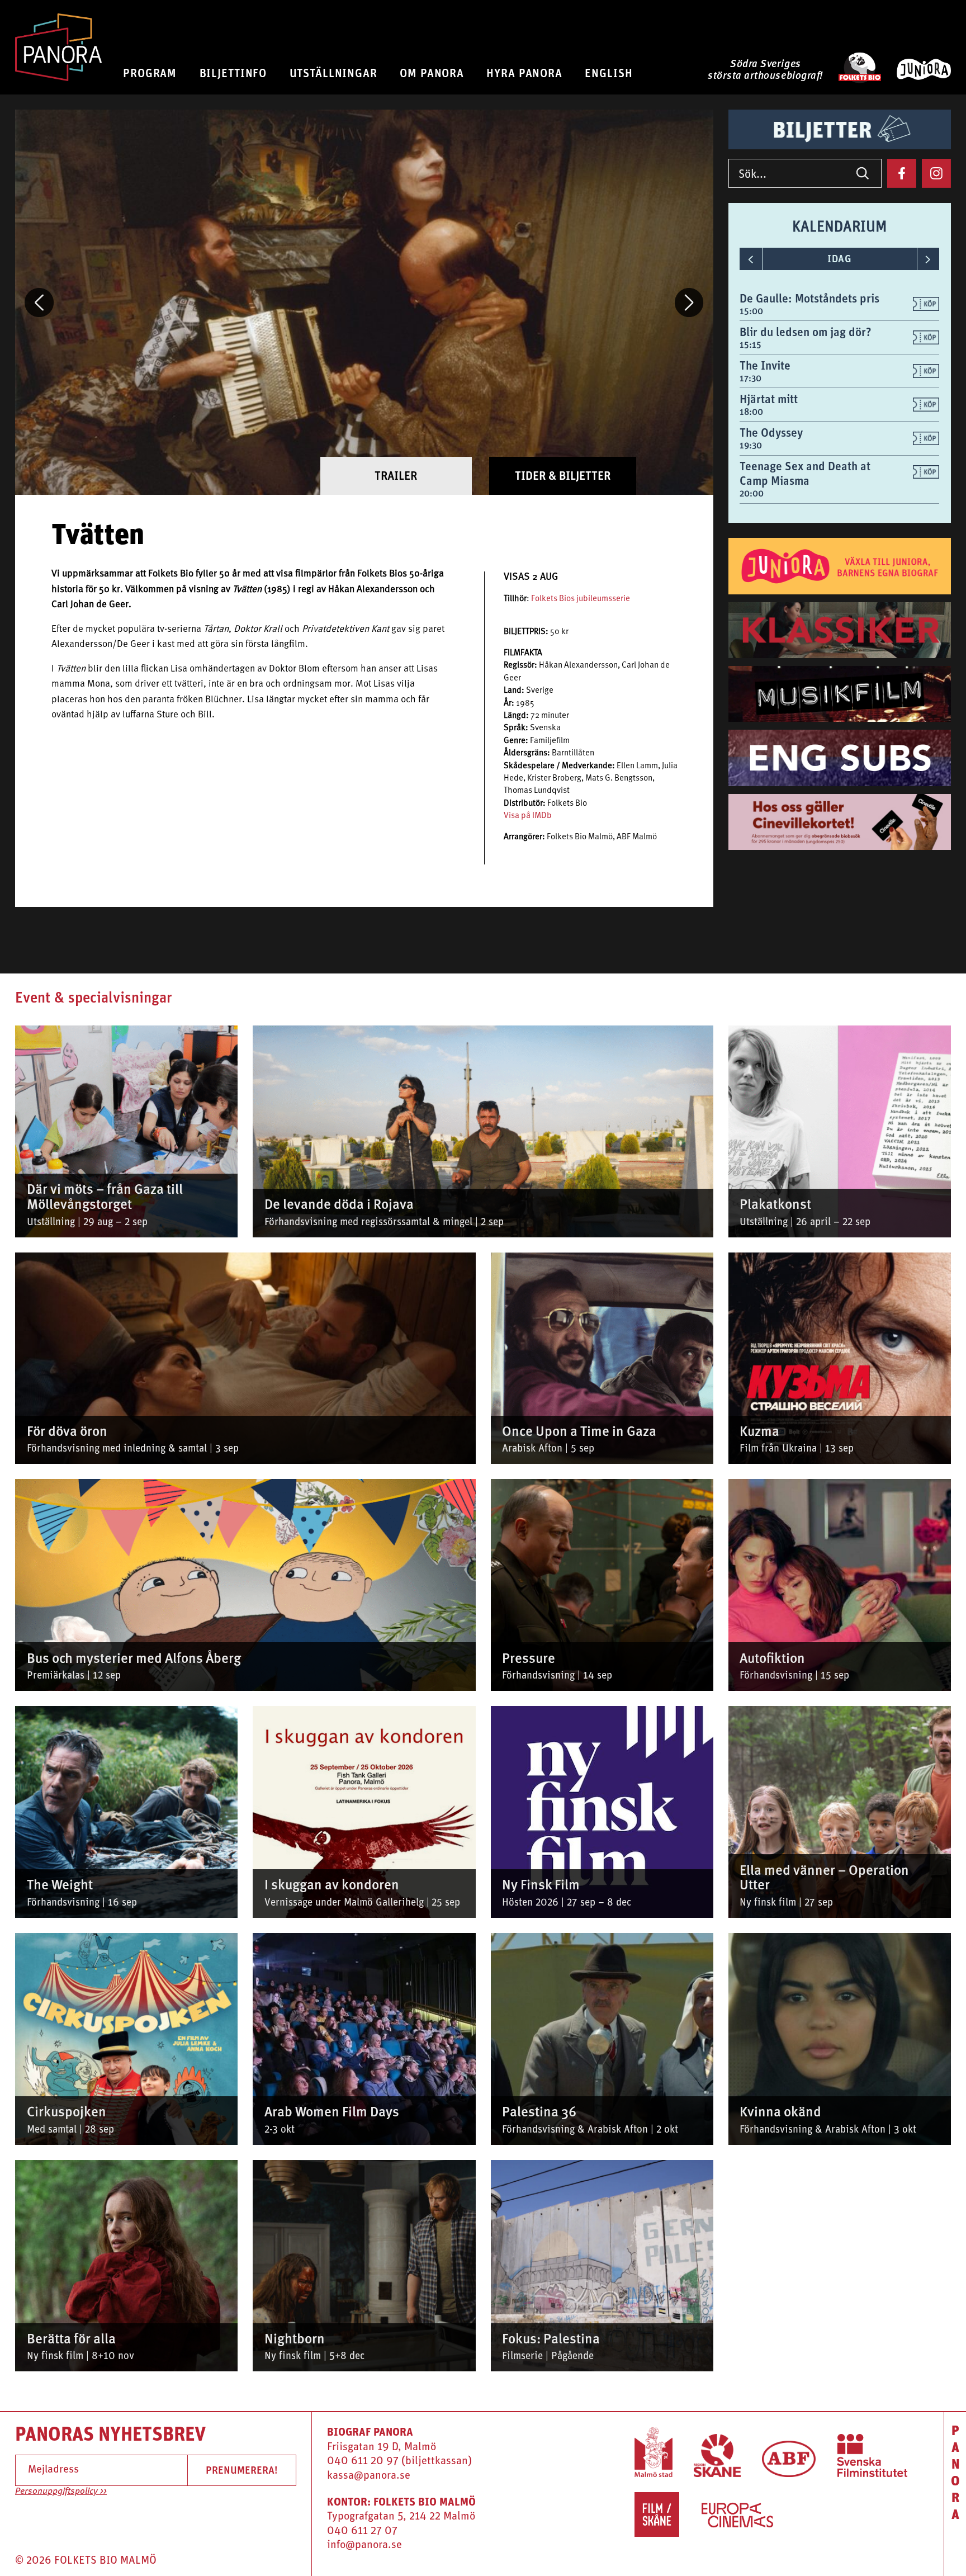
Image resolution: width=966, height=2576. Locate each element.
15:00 (751, 311)
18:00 (751, 412)
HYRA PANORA (524, 73)
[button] (39, 302)
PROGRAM (150, 73)
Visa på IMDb (528, 816)
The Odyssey (771, 433)
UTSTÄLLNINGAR (333, 73)
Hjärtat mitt (769, 399)
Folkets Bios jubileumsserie (581, 599)
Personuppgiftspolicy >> (61, 2492)
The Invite (765, 365)
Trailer (396, 476)
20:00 (752, 493)
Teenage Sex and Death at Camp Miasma (805, 473)
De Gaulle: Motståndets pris (809, 298)
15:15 (750, 345)
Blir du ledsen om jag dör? (806, 332)
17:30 (750, 378)
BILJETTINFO (233, 73)
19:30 (751, 445)
